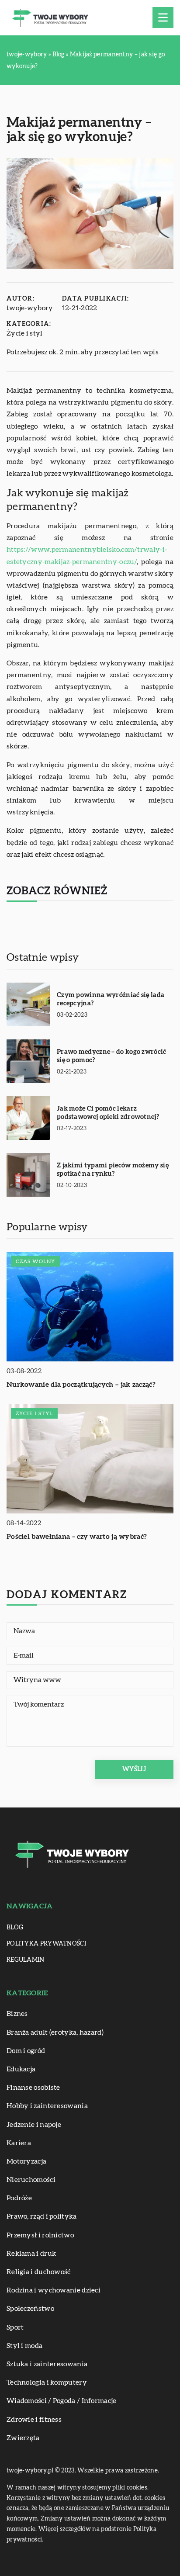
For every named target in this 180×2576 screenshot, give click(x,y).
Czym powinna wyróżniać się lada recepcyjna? (111, 999)
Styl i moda (24, 2346)
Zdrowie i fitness (34, 2420)
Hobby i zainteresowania (47, 2106)
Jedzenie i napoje (34, 2125)
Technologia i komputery (47, 2382)
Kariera (19, 2143)
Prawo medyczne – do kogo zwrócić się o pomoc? (112, 1056)
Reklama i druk (31, 2254)
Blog (15, 1928)
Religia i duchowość (39, 2272)
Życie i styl (25, 333)
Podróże (19, 2198)
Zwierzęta (23, 2438)
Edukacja (21, 2069)
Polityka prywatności (46, 1944)
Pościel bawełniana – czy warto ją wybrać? (77, 1537)
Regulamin (26, 1960)
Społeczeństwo (30, 2309)
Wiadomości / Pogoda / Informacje (62, 2401)
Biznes (17, 2014)
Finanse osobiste (33, 2088)
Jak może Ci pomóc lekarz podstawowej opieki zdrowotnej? (108, 1113)
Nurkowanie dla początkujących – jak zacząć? (81, 1385)
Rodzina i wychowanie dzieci (54, 2290)
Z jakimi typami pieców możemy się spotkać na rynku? (113, 1170)
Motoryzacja (26, 2161)
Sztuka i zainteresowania (47, 2364)
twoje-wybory (30, 308)
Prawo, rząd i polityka (42, 2216)
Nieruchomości (31, 2180)
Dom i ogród (26, 2051)
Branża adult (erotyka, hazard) (55, 2032)
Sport (15, 2327)
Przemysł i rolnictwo (40, 2235)
